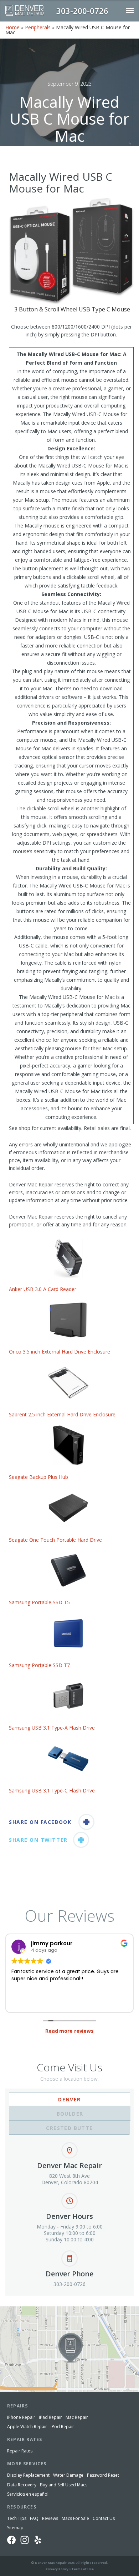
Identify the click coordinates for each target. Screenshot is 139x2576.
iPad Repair (50, 2417)
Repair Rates (20, 2451)
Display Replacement (28, 2475)
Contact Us (104, 2518)
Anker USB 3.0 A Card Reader (43, 1289)
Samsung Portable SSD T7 (40, 1665)
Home (12, 27)
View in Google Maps (24, 2309)
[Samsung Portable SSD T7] (68, 1633)
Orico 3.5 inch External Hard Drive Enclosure (60, 1352)
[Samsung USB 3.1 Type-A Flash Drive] (68, 1696)
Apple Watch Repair (27, 2427)
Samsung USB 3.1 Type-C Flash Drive (52, 1790)
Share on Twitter (38, 1840)
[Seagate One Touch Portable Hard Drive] (68, 1508)
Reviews (50, 2518)
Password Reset (103, 2475)
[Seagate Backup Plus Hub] (68, 1445)
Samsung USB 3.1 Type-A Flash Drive (52, 1728)
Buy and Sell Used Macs (64, 2485)
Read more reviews (69, 2031)
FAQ (34, 2518)
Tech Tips (17, 2518)
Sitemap (15, 2528)
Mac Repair (77, 2417)
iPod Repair (62, 2427)
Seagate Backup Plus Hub (38, 1477)
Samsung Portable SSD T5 (39, 1602)
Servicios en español (28, 2494)
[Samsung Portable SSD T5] (68, 1570)
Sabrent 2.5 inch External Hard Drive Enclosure (62, 1414)
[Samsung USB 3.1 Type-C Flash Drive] (68, 1759)
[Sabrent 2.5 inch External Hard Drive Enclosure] (68, 1383)
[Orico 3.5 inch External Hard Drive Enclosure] (68, 1320)
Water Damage (68, 2475)
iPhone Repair (21, 2417)
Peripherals (38, 27)
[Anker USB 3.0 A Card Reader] (68, 1257)
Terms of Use (83, 2569)
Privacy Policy (57, 2569)
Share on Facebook (40, 1822)
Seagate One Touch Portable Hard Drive (55, 1540)
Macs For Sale (75, 2518)
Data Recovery (22, 2485)
